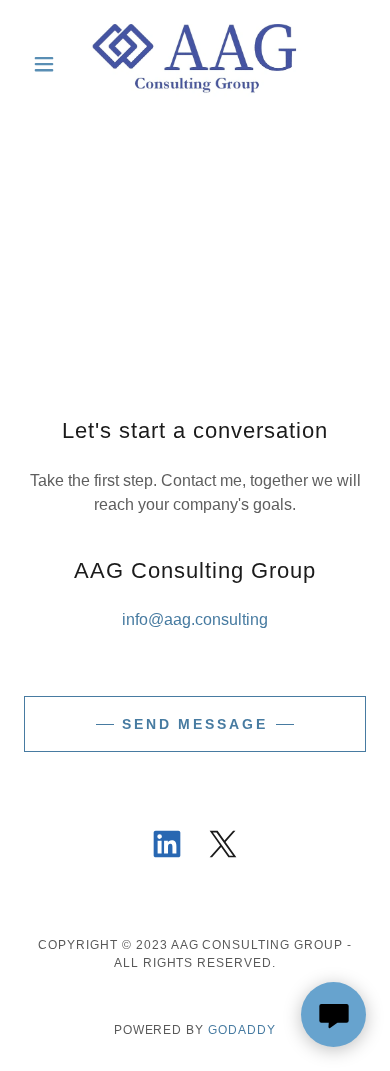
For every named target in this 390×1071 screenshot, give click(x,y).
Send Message (195, 724)
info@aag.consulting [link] (195, 619)
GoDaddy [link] (242, 1030)
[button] (49, 64)
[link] (195, 63)
